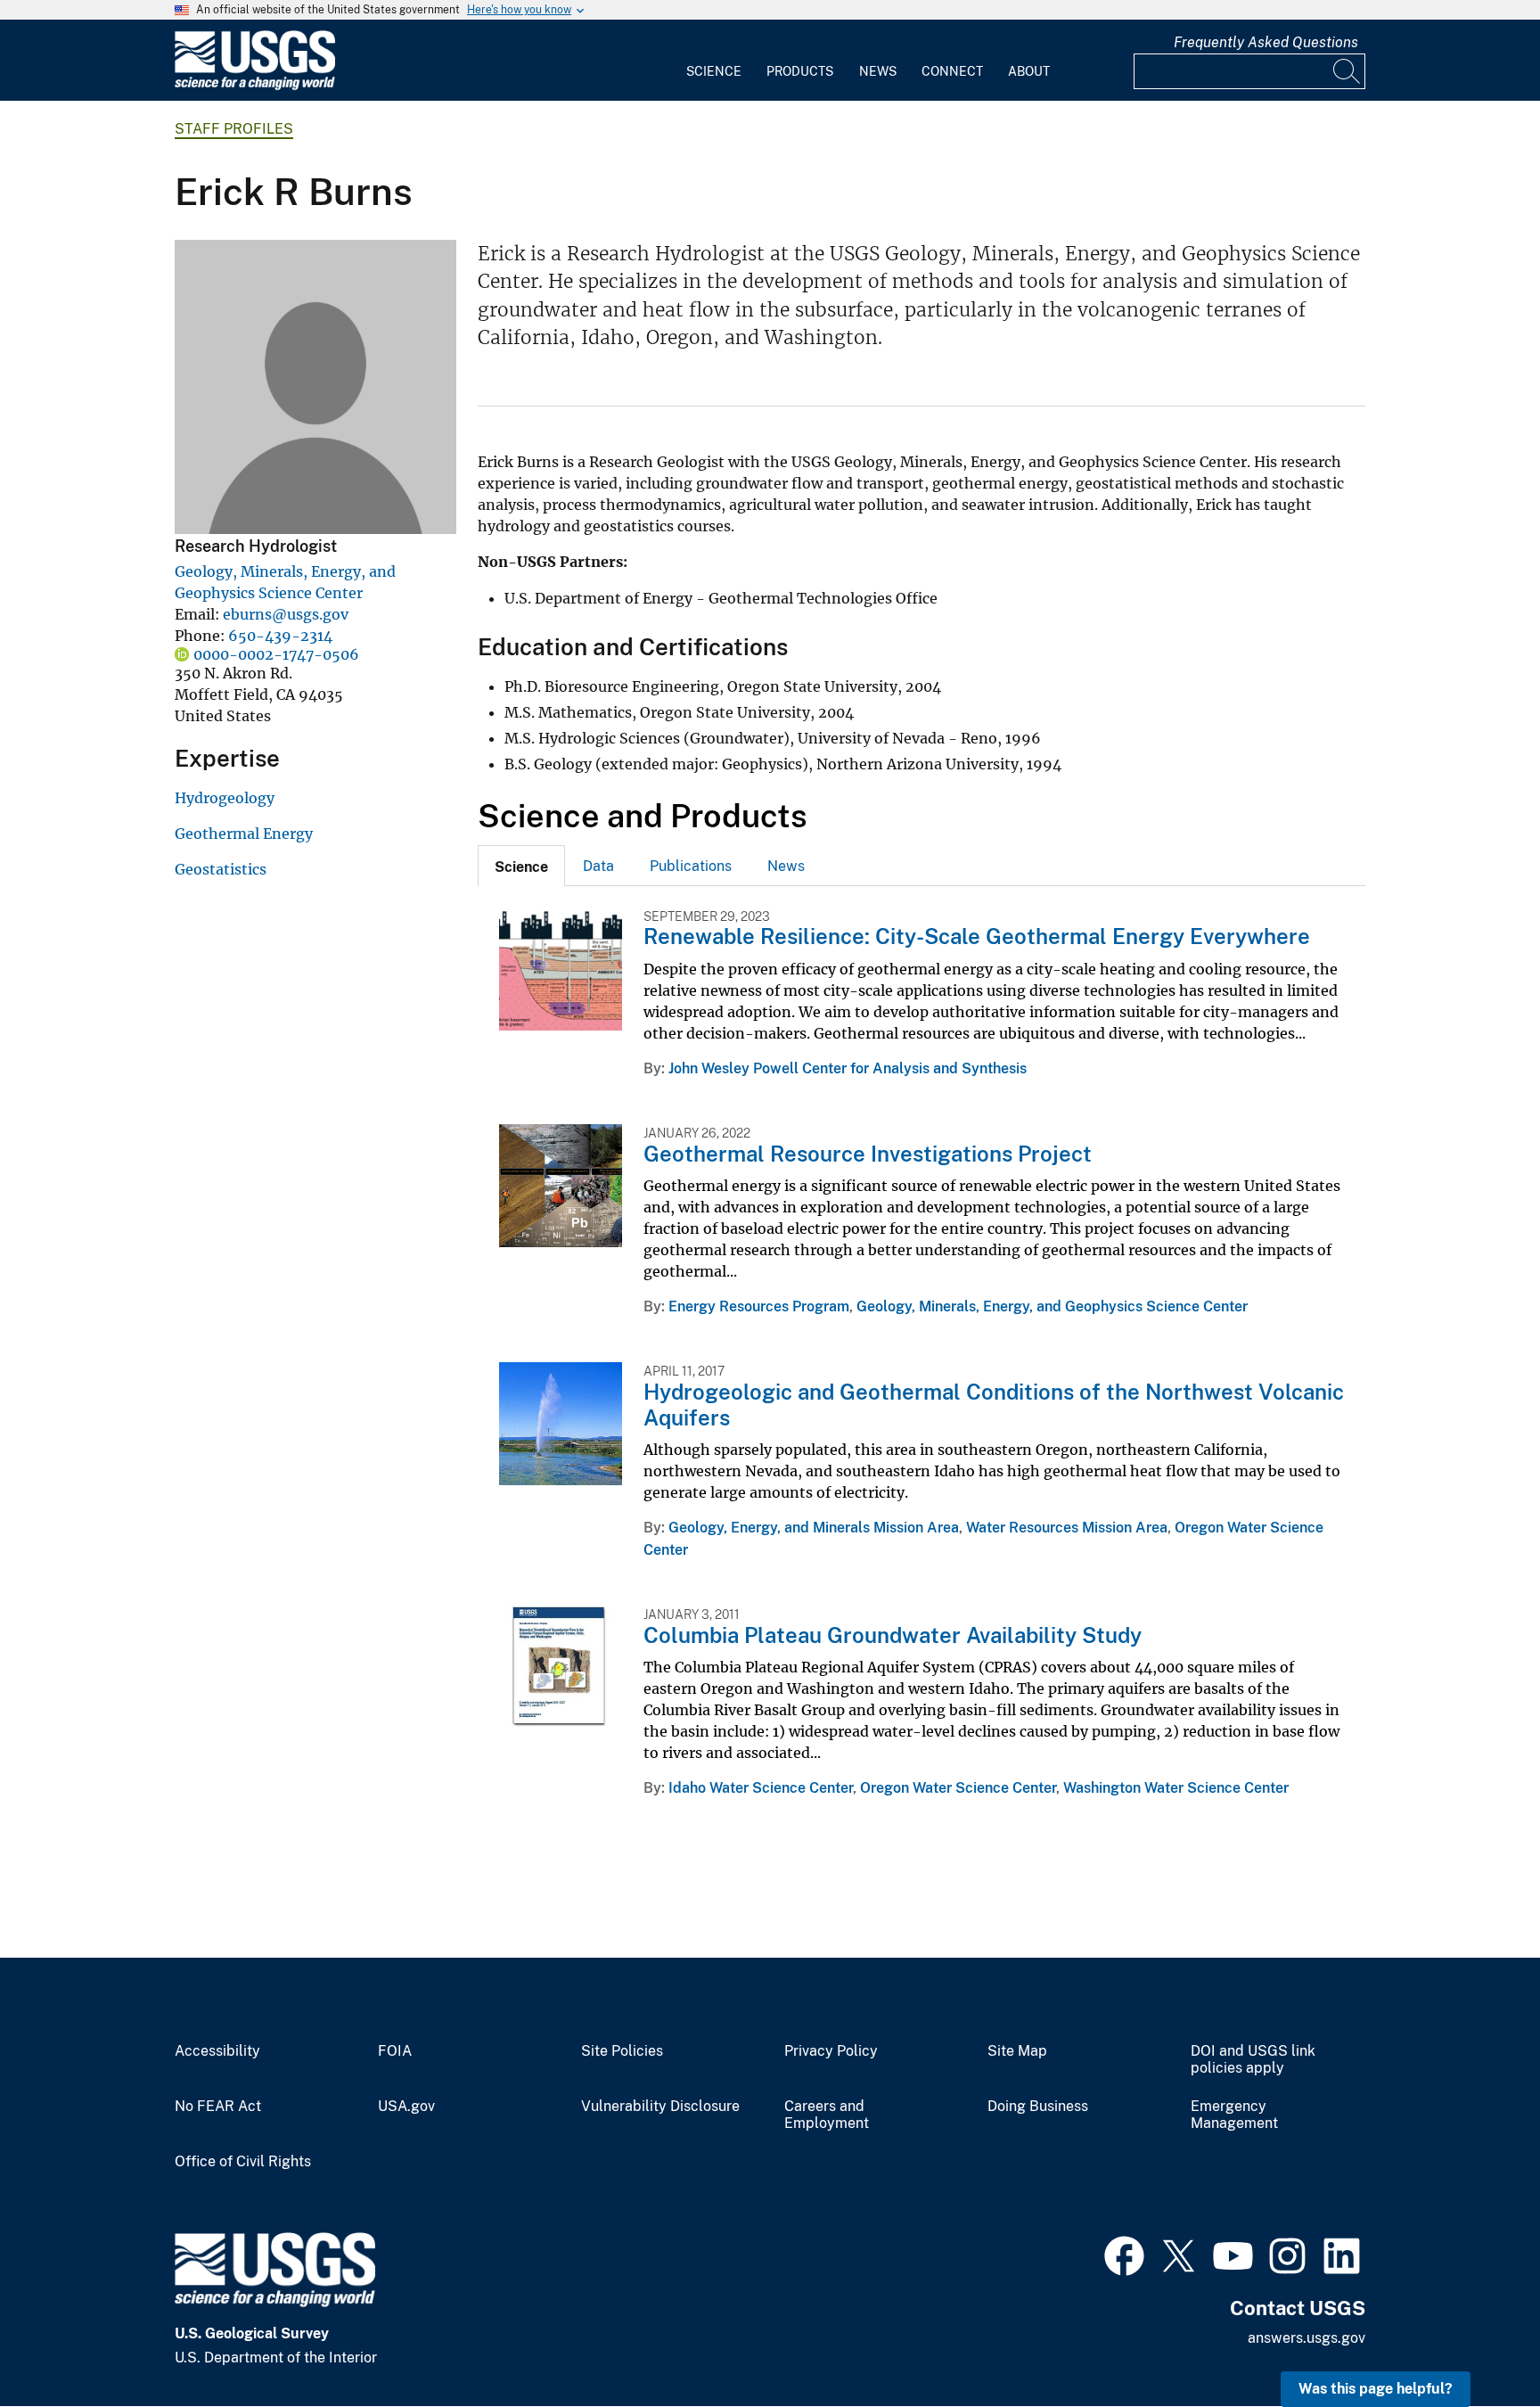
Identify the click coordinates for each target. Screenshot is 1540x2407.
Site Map (1017, 2051)
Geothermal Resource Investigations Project (868, 1154)
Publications (691, 866)
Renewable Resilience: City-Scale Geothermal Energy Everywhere (977, 936)
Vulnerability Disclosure (660, 2107)
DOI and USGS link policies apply (1253, 2060)
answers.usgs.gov (1307, 2338)
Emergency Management (1234, 2115)
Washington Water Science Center (1176, 1788)
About (1029, 71)
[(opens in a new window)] (1124, 2254)
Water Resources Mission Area (1067, 1528)
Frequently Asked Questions (1266, 42)
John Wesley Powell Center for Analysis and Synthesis (848, 1068)
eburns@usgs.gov (286, 614)
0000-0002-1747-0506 (276, 654)
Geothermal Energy (244, 834)
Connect (952, 71)
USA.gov (406, 2107)
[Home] (255, 86)
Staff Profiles (234, 129)
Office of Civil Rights (243, 2162)
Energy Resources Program (759, 1306)
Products (800, 71)
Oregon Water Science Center (958, 1788)
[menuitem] (714, 61)
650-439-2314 (280, 636)
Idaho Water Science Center (761, 1788)
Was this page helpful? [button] (1376, 2389)
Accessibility (217, 2051)
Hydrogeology (225, 798)
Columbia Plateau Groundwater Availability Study (893, 1635)
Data (598, 866)
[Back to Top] (1475, 2342)
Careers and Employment (827, 2115)
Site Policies (622, 2051)
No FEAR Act (218, 2107)
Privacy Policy (831, 2051)
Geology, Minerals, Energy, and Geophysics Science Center (1052, 1306)
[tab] (521, 866)
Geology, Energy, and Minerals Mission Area (814, 1528)
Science (714, 71)
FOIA (395, 2051)
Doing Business (1038, 2107)
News (878, 71)
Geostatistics (221, 869)
